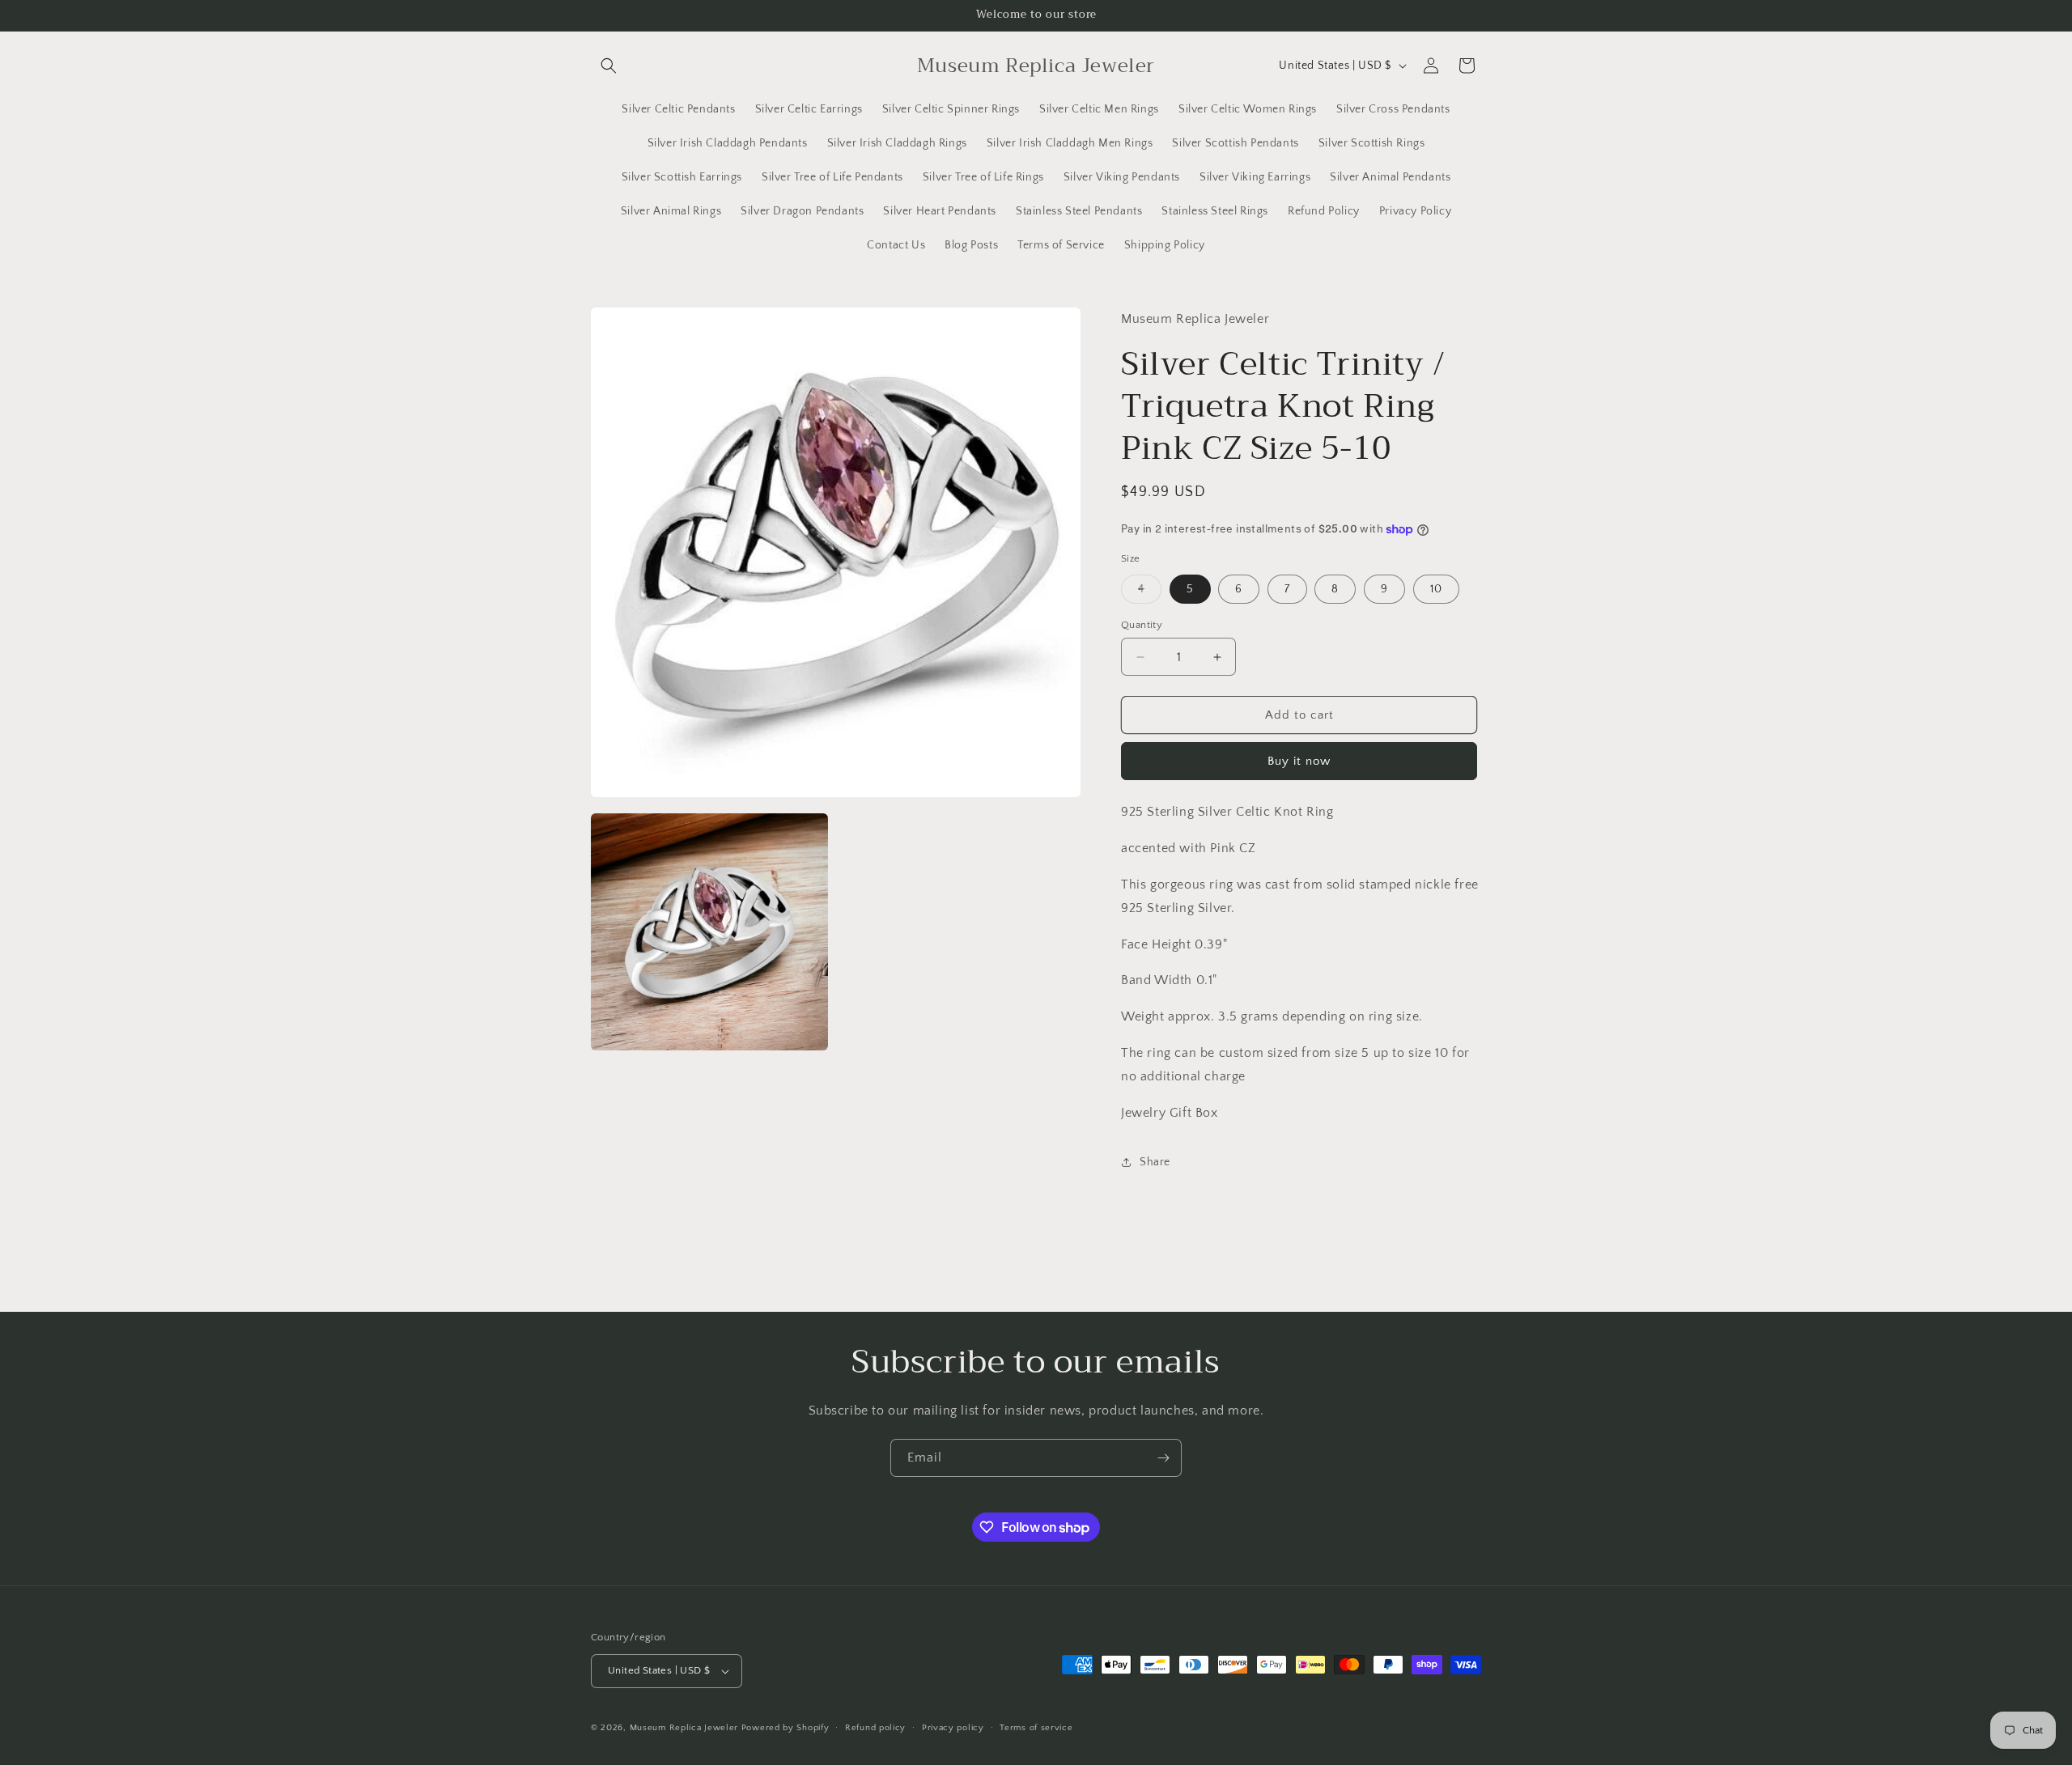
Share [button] (1155, 1162)
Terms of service (1036, 1728)
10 (1436, 589)
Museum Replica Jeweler (684, 1728)
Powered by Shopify (785, 1728)
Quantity (1142, 625)
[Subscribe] (1163, 1458)
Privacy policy (953, 1728)
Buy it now (1299, 761)
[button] (609, 66)
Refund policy (875, 1728)
